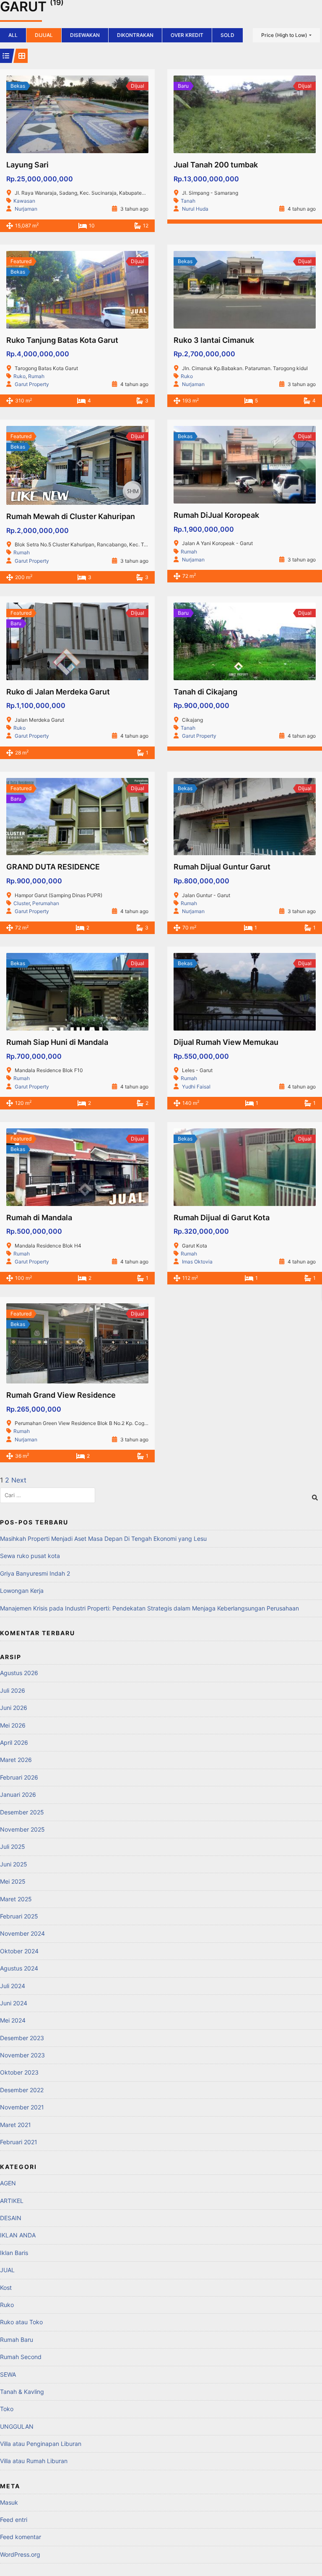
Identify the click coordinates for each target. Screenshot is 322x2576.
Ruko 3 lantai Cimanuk (214, 340)
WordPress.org (20, 2554)
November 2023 (22, 2055)
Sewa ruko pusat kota (30, 1556)
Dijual (44, 35)
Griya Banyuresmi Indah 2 (35, 1573)
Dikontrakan (135, 35)
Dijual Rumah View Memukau (226, 1042)
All (13, 35)
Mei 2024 (13, 2020)
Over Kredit (187, 35)
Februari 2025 (19, 1916)
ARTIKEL (12, 2201)
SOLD (227, 35)
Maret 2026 (16, 1760)
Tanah (188, 201)
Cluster (22, 903)
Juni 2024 (14, 2003)
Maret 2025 (16, 1899)
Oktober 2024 (19, 1951)
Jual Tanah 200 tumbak (216, 165)
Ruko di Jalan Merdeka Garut (58, 692)
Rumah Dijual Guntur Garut (222, 867)
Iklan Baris (14, 2253)
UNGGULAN (17, 2426)
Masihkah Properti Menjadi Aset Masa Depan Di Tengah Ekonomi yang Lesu (103, 1539)
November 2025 (22, 1829)
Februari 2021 (19, 2142)
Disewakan (85, 35)
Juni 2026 (14, 1708)
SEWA (8, 2374)
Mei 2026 (13, 1725)
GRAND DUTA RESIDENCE (53, 867)
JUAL (7, 2270)
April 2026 (14, 1742)
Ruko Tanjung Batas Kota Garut (62, 340)
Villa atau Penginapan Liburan (41, 2444)
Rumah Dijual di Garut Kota (222, 1218)
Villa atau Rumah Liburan (34, 2461)
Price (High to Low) (284, 35)
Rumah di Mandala (39, 1218)
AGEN (8, 2183)
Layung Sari (27, 165)
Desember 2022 (22, 2090)
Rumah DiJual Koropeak (216, 515)
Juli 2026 (13, 1690)
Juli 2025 (13, 1847)
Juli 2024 (13, 1986)
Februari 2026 (19, 1777)
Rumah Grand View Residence (61, 1395)
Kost (6, 2288)
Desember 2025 (22, 1812)
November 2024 (22, 1933)
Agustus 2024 (19, 1968)
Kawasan (24, 201)
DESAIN (11, 2218)
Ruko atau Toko (21, 2322)
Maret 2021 (16, 2125)
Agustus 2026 (19, 1673)
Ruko (19, 376)
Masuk (9, 2502)
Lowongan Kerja (22, 1591)
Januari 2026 (18, 1794)
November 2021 (22, 2107)
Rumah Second (21, 2357)
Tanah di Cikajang (205, 692)
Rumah (36, 376)
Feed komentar (21, 2537)
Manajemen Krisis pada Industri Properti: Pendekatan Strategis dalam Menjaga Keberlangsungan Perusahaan (149, 1608)
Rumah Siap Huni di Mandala (57, 1042)
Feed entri (14, 2520)
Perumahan (46, 903)
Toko (7, 2409)
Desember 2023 (22, 2038)
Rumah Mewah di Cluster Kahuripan (71, 516)
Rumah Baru (17, 2340)
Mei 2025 (13, 1881)
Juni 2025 (14, 1864)
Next (19, 1480)
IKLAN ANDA (18, 2235)
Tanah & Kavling (22, 2392)
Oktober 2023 (19, 2072)
